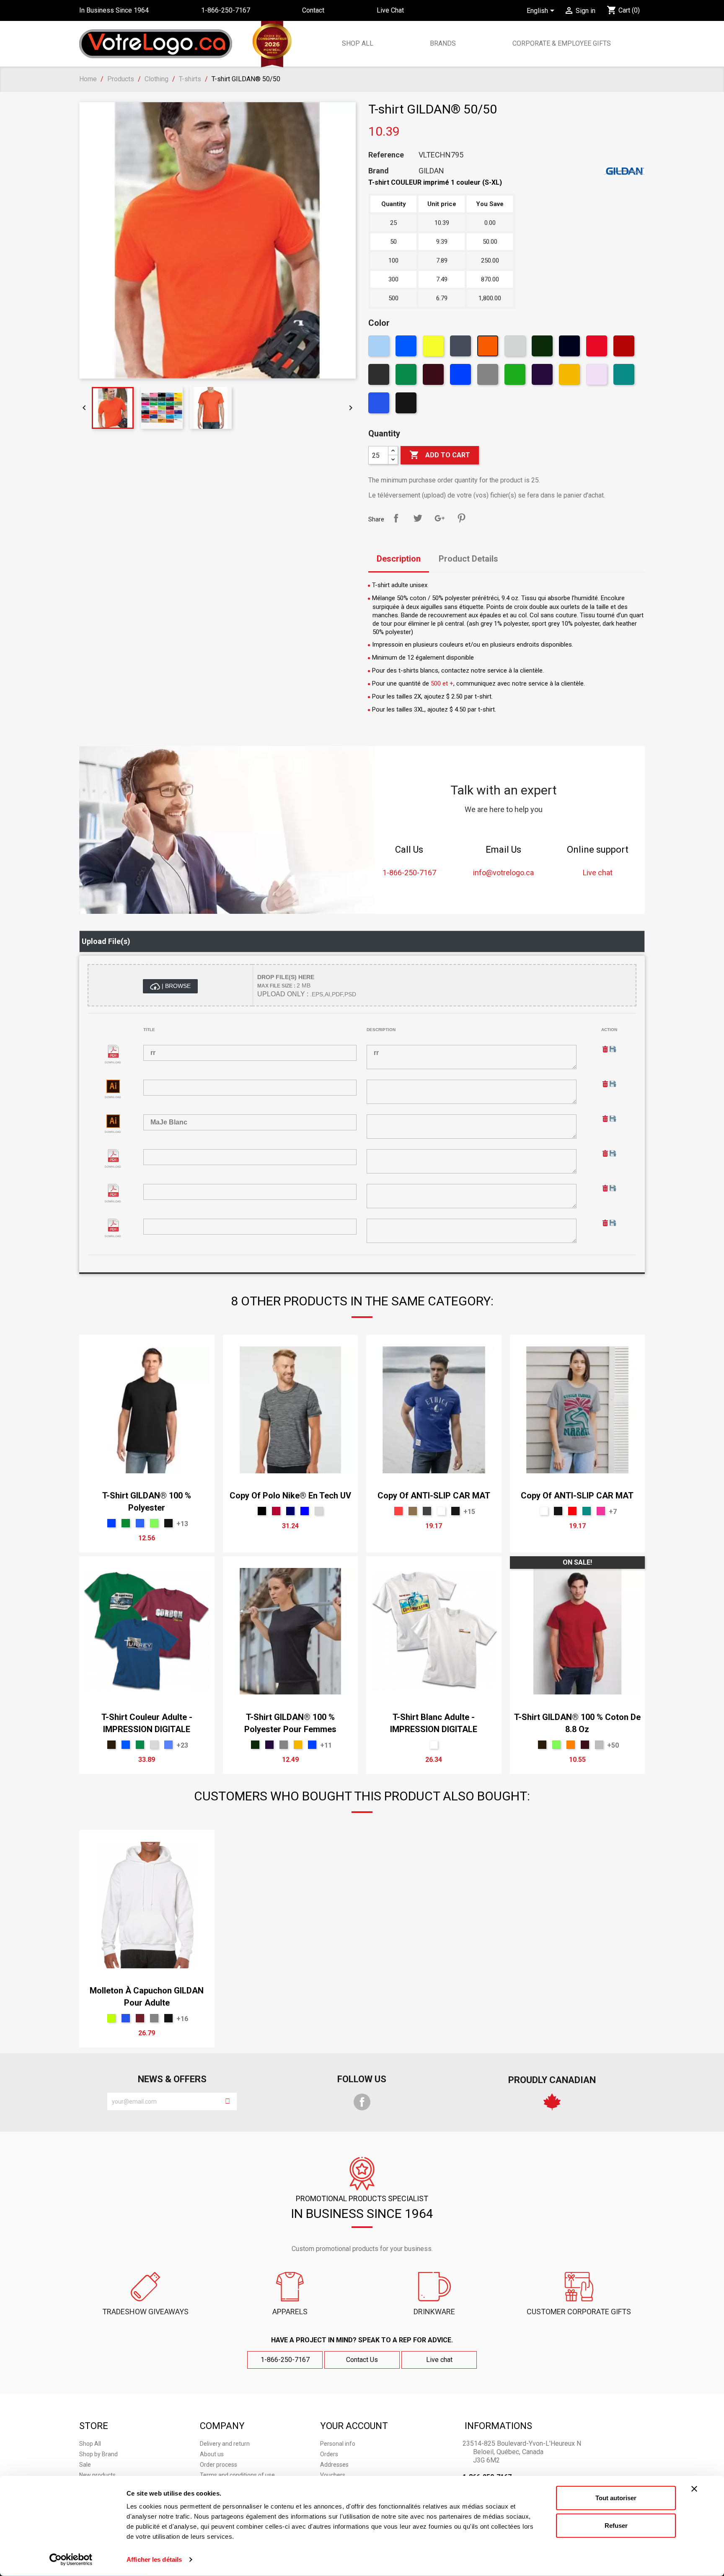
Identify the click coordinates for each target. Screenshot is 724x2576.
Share (396, 518)
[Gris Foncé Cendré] (380, 376)
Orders (329, 2454)
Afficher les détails (154, 2559)
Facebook (362, 2102)
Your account (354, 2426)
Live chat (439, 2360)
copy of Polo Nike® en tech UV (290, 1496)
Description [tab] (399, 559)
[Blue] (305, 1511)
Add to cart (440, 455)
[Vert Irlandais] (126, 1523)
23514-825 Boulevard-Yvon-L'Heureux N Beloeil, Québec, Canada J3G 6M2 (522, 2452)
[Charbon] (427, 1511)
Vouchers (333, 2475)
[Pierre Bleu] (168, 1745)
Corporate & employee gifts (561, 43)
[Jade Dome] (625, 376)
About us (212, 2454)
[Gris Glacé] (319, 1511)
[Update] (613, 1049)
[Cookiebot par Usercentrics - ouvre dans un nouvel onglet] (71, 2560)
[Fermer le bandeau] (694, 2489)
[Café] (413, 1511)
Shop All (357, 43)
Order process (218, 2465)
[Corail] (398, 1511)
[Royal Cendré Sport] (380, 405)
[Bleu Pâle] (380, 348)
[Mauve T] (543, 376)
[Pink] (601, 1511)
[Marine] (570, 348)
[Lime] (154, 1523)
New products (97, 2475)
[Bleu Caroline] (140, 1523)
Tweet (418, 518)
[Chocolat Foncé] (111, 1745)
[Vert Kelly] (407, 376)
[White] (441, 1511)
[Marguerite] (434, 348)
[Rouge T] (625, 348)
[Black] (262, 1511)
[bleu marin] (290, 1511)
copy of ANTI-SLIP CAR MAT (434, 1496)
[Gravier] (599, 1745)
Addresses (334, 2465)
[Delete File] (606, 1049)
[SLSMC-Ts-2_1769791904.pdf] (113, 1225)
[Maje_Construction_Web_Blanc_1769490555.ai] (113, 1121)
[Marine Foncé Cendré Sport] (462, 348)
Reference (386, 155)
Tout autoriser (616, 2498)
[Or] (570, 376)
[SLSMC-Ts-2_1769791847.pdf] (113, 1190)
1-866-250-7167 (285, 2360)
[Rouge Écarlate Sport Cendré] (598, 348)
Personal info (338, 2444)
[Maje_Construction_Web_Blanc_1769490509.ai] (113, 1086)
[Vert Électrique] (516, 376)
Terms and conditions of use (237, 2475)
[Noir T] (407, 405)
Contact (313, 10)
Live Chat (390, 10)
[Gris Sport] (489, 376)
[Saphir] (407, 348)
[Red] (572, 1511)
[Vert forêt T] (543, 348)
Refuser (616, 2525)
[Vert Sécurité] (111, 2018)
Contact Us (362, 2360)
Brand (379, 171)
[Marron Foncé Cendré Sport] (140, 2018)
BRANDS (443, 43)
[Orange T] (489, 348)
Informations (498, 2426)
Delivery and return (225, 2444)
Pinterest (461, 518)
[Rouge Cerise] (276, 1511)
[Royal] (462, 376)
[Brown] (434, 376)
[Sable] (598, 376)
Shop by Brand (98, 2454)
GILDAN (431, 171)
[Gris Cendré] (516, 348)
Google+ (440, 518)
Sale (85, 2465)
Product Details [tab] (468, 559)
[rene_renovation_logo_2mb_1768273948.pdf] (113, 1051)
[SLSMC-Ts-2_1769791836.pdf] (113, 1156)
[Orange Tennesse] (571, 1745)
